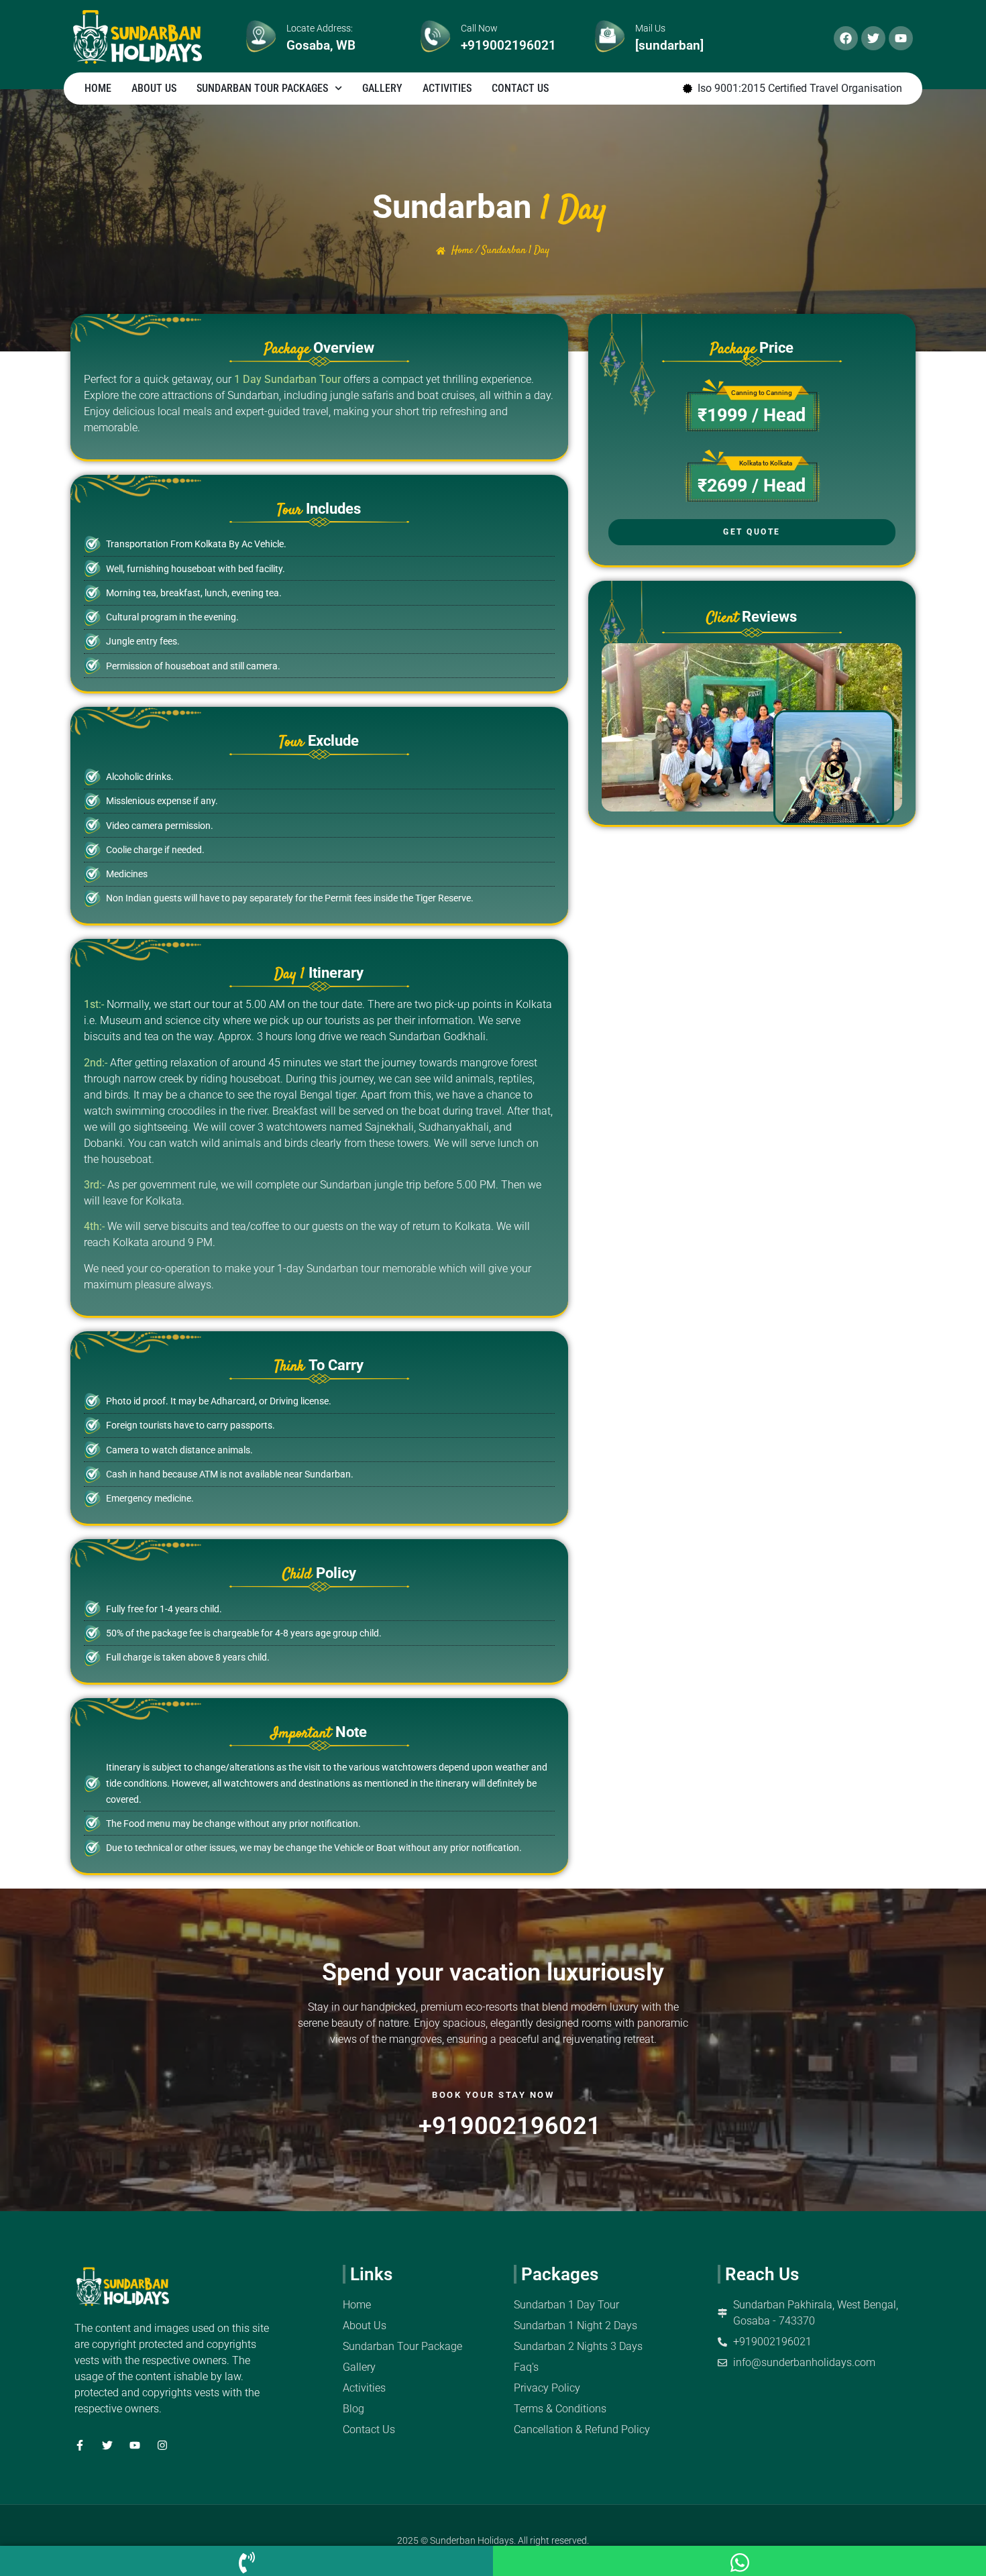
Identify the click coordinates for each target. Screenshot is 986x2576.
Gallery (382, 88)
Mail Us (650, 28)
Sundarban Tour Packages (262, 88)
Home (98, 88)
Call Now (479, 28)
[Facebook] (846, 38)
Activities (447, 88)
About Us (154, 88)
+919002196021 (508, 45)
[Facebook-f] (80, 2445)
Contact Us (520, 88)
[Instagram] (162, 2445)
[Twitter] (873, 38)
